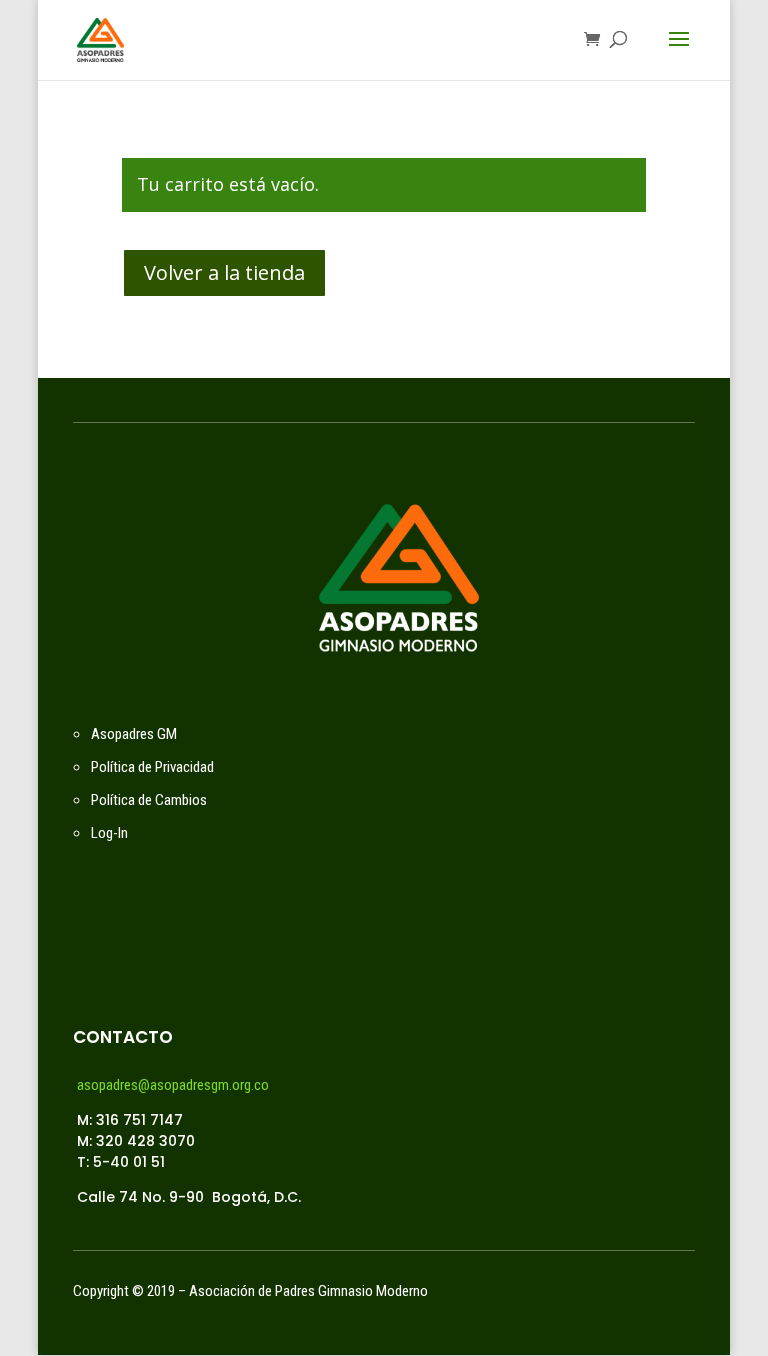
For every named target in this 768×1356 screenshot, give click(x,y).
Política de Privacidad (152, 767)
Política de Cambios (149, 800)
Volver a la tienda (224, 272)
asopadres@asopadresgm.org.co (173, 1085)
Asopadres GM (134, 734)
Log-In (109, 833)
